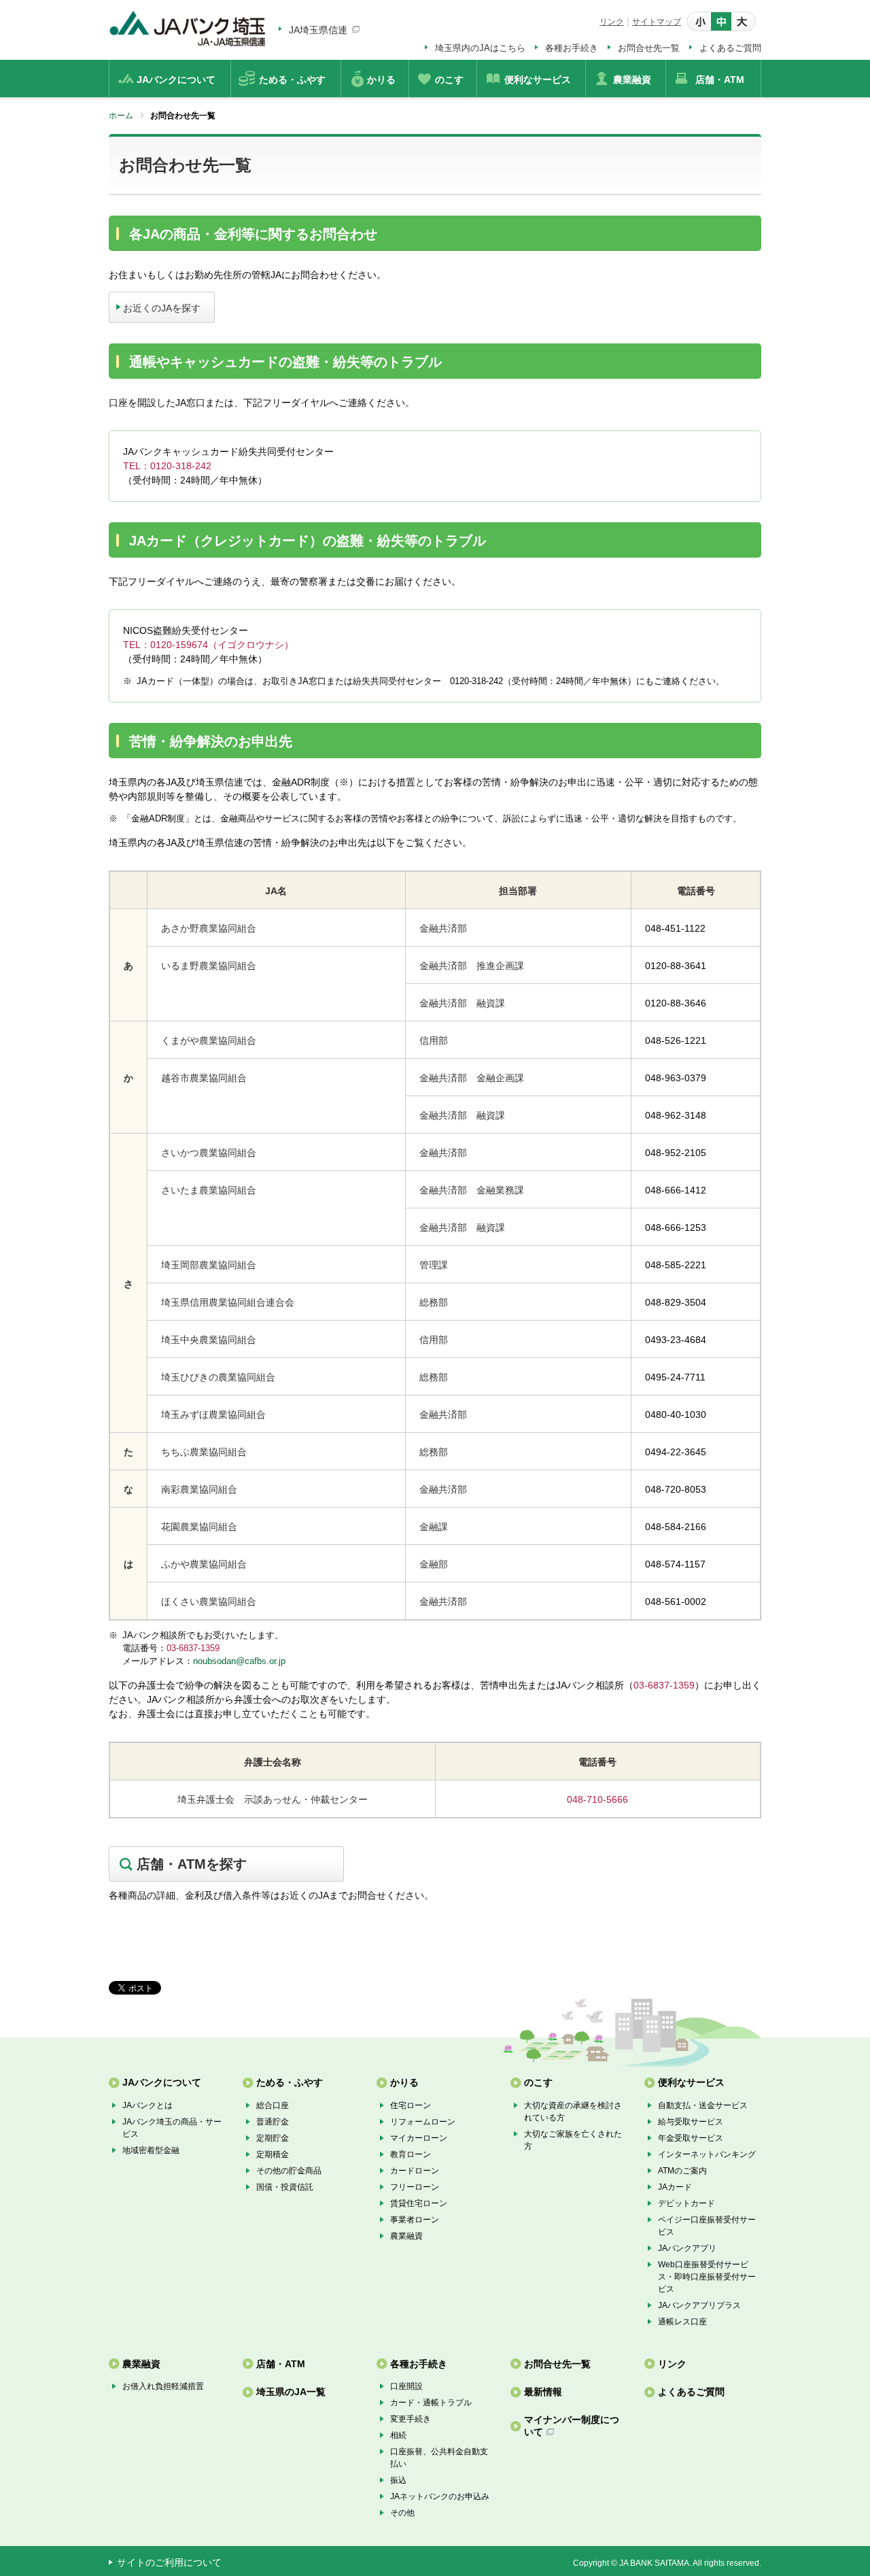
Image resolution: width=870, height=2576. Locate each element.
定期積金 (273, 2154)
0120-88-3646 (676, 1003)
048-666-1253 (676, 1227)
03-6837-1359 (193, 1648)
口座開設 (406, 2386)
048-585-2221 (676, 1265)
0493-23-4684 (676, 1340)
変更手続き (411, 2419)
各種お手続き (572, 48)
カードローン (415, 2171)
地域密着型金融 (151, 2150)
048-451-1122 (675, 928)
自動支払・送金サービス (703, 2105)
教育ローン (411, 2154)
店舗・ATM (281, 2364)
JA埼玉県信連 (318, 30)
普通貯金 (273, 2122)
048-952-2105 (676, 1153)
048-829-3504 (676, 1302)
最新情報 (543, 2392)
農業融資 (406, 2236)
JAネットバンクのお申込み (440, 2496)
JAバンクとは (147, 2105)
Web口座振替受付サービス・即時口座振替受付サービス (707, 2277)
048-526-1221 (676, 1040)
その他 (402, 2513)
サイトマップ (657, 22)
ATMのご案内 (682, 2171)
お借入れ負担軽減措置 (163, 2386)
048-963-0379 (676, 1078)
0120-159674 (179, 645)
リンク (612, 22)
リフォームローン (423, 2122)
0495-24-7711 (675, 1377)
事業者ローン (415, 2220)
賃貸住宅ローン (419, 2203)
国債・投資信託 (285, 2187)
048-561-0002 (676, 1601)
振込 (398, 2480)
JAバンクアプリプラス (699, 2305)
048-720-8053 (676, 1489)
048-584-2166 (676, 1527)
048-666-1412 (676, 1190)
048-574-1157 (675, 1564)
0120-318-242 (181, 466)
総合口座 (273, 2105)
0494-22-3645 (676, 1452)
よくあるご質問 (730, 48)
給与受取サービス (691, 2122)
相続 (398, 2435)
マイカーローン (419, 2138)
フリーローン (415, 2187)
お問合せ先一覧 (649, 48)
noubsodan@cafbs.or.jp (239, 1661)
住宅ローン (411, 2105)
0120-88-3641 (676, 966)
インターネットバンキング (707, 2154)
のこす (538, 2082)
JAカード (675, 2187)
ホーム (121, 116)
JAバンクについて (162, 2082)
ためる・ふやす (290, 2082)
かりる (404, 2082)
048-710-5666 (597, 1799)
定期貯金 (273, 2138)
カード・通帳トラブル (431, 2403)
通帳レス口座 (682, 2322)
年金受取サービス (691, 2138)
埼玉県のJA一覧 (291, 2392)
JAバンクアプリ (687, 2248)
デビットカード (686, 2203)
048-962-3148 (676, 1115)
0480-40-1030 (676, 1414)
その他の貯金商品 (289, 2171)
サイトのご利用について (169, 2562)
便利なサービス (691, 2082)
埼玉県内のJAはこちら (480, 48)
